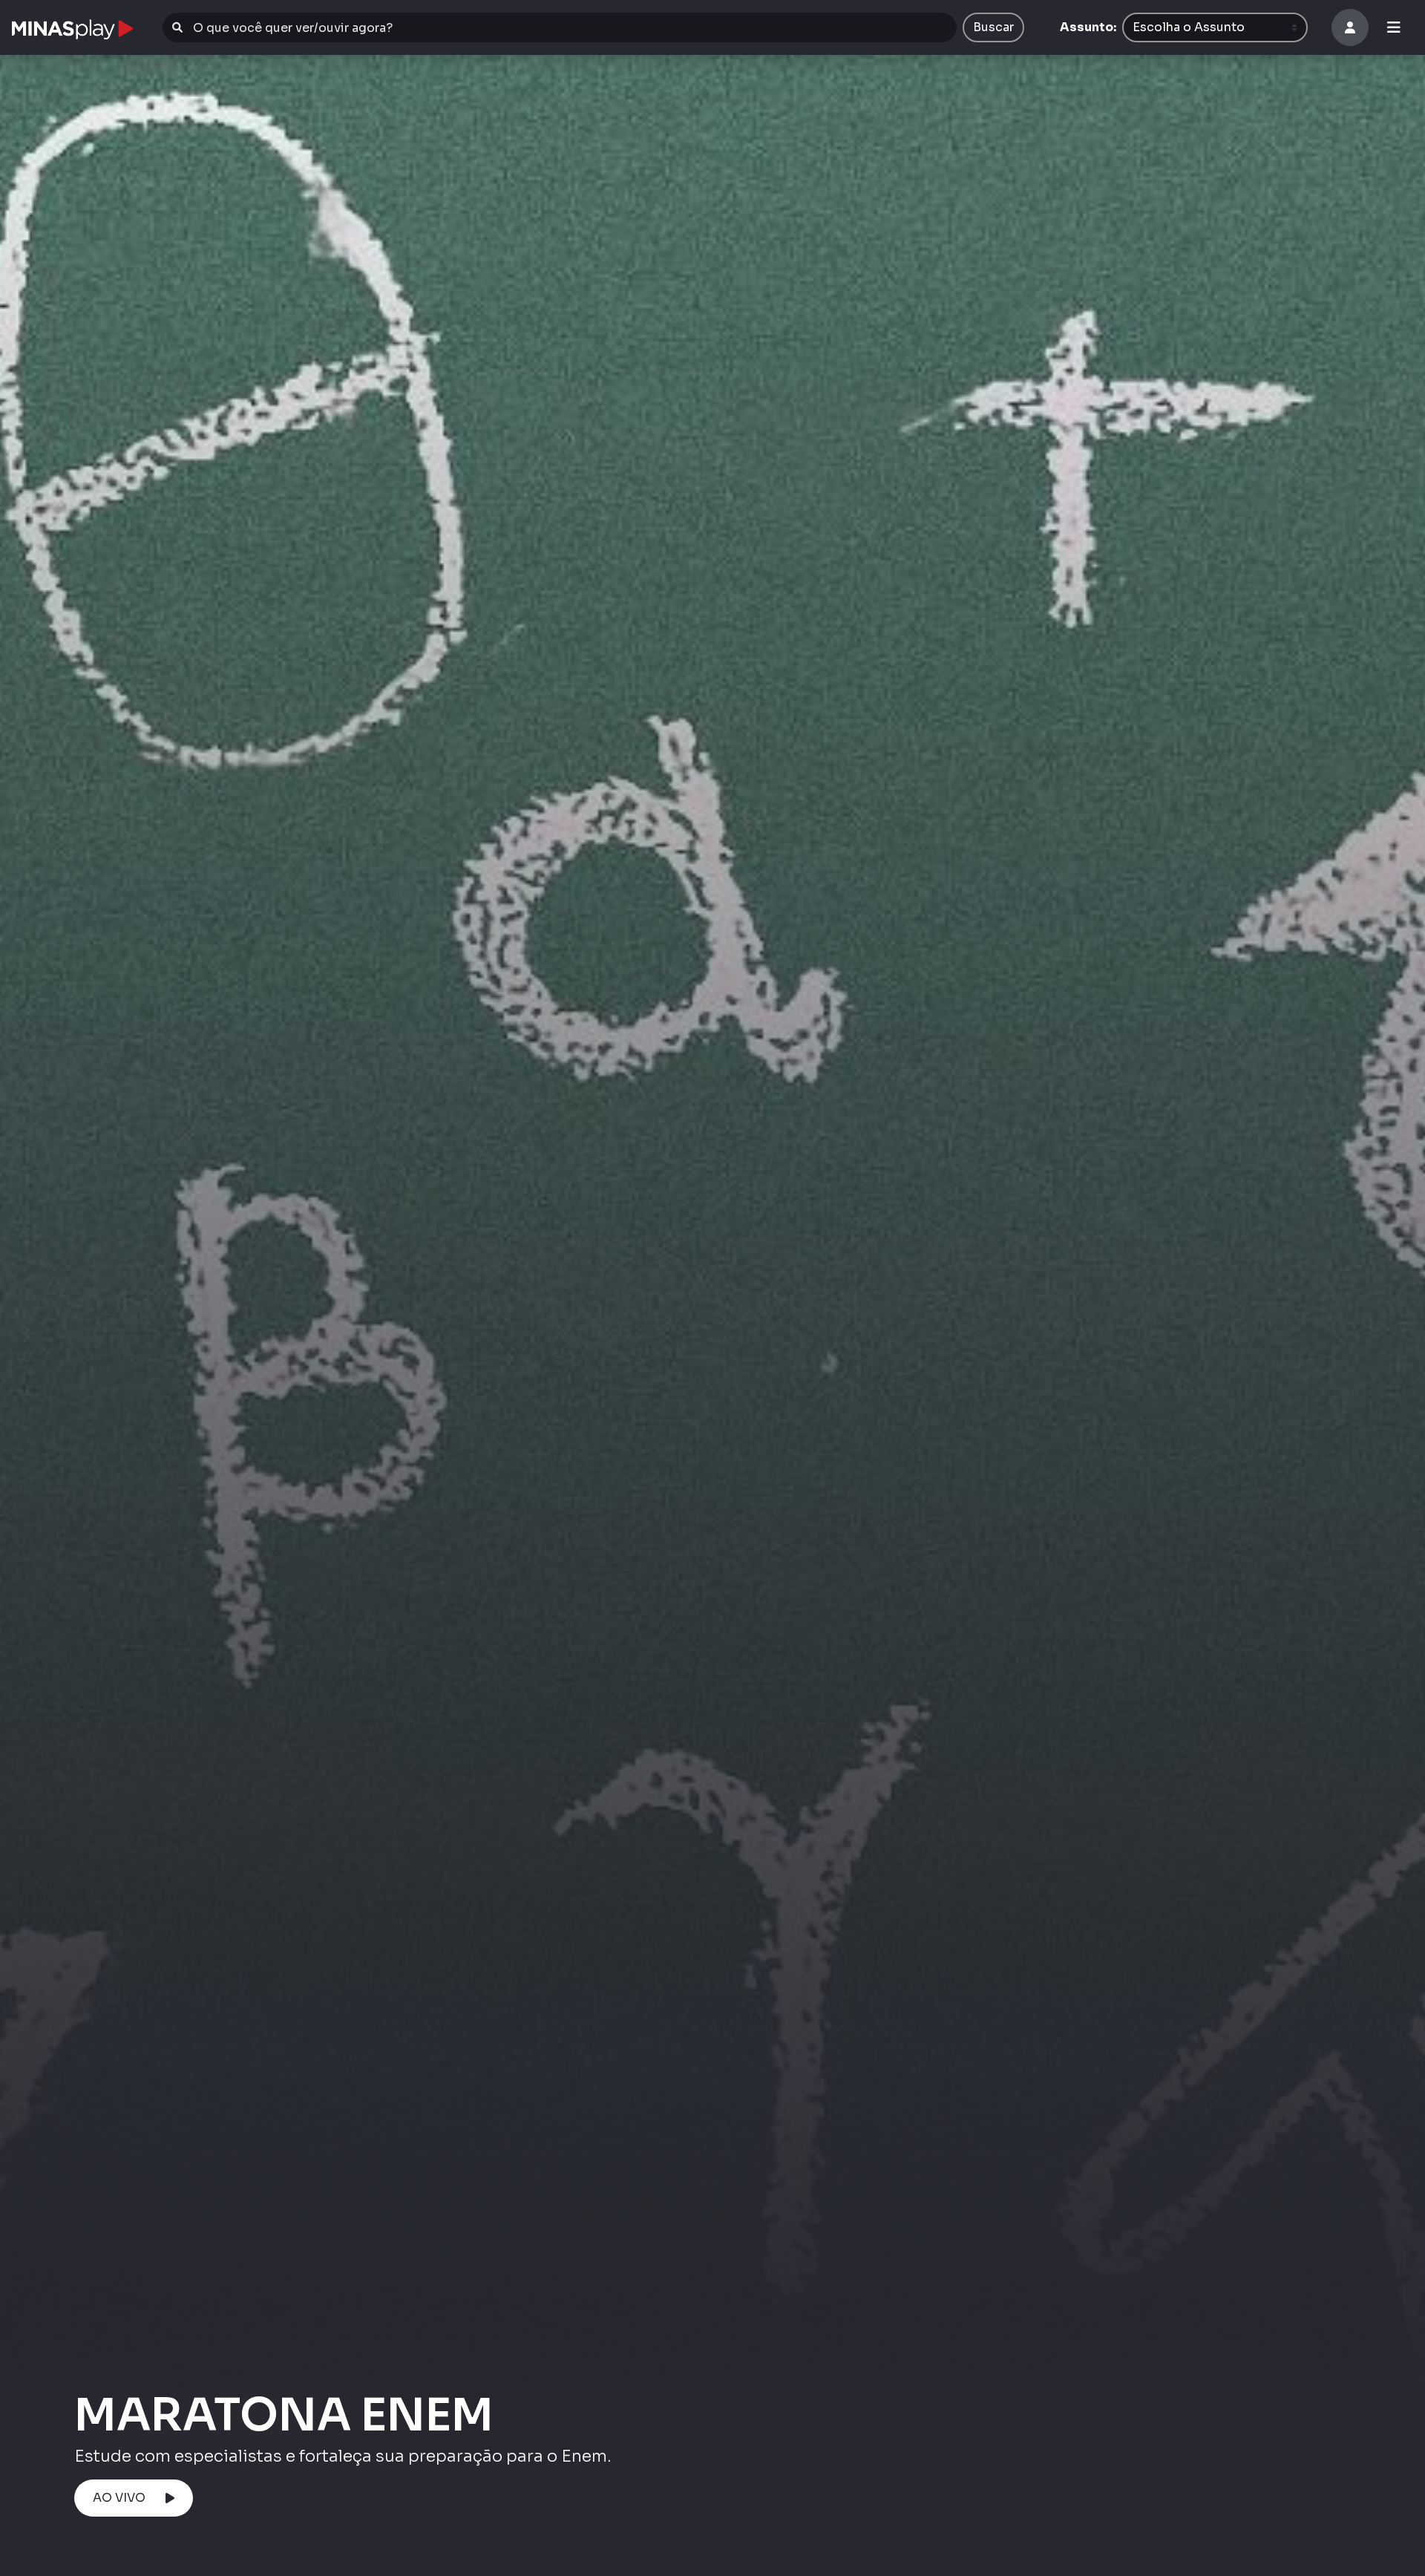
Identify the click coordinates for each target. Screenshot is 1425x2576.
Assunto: (1088, 27)
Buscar (993, 27)
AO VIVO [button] (119, 2498)
